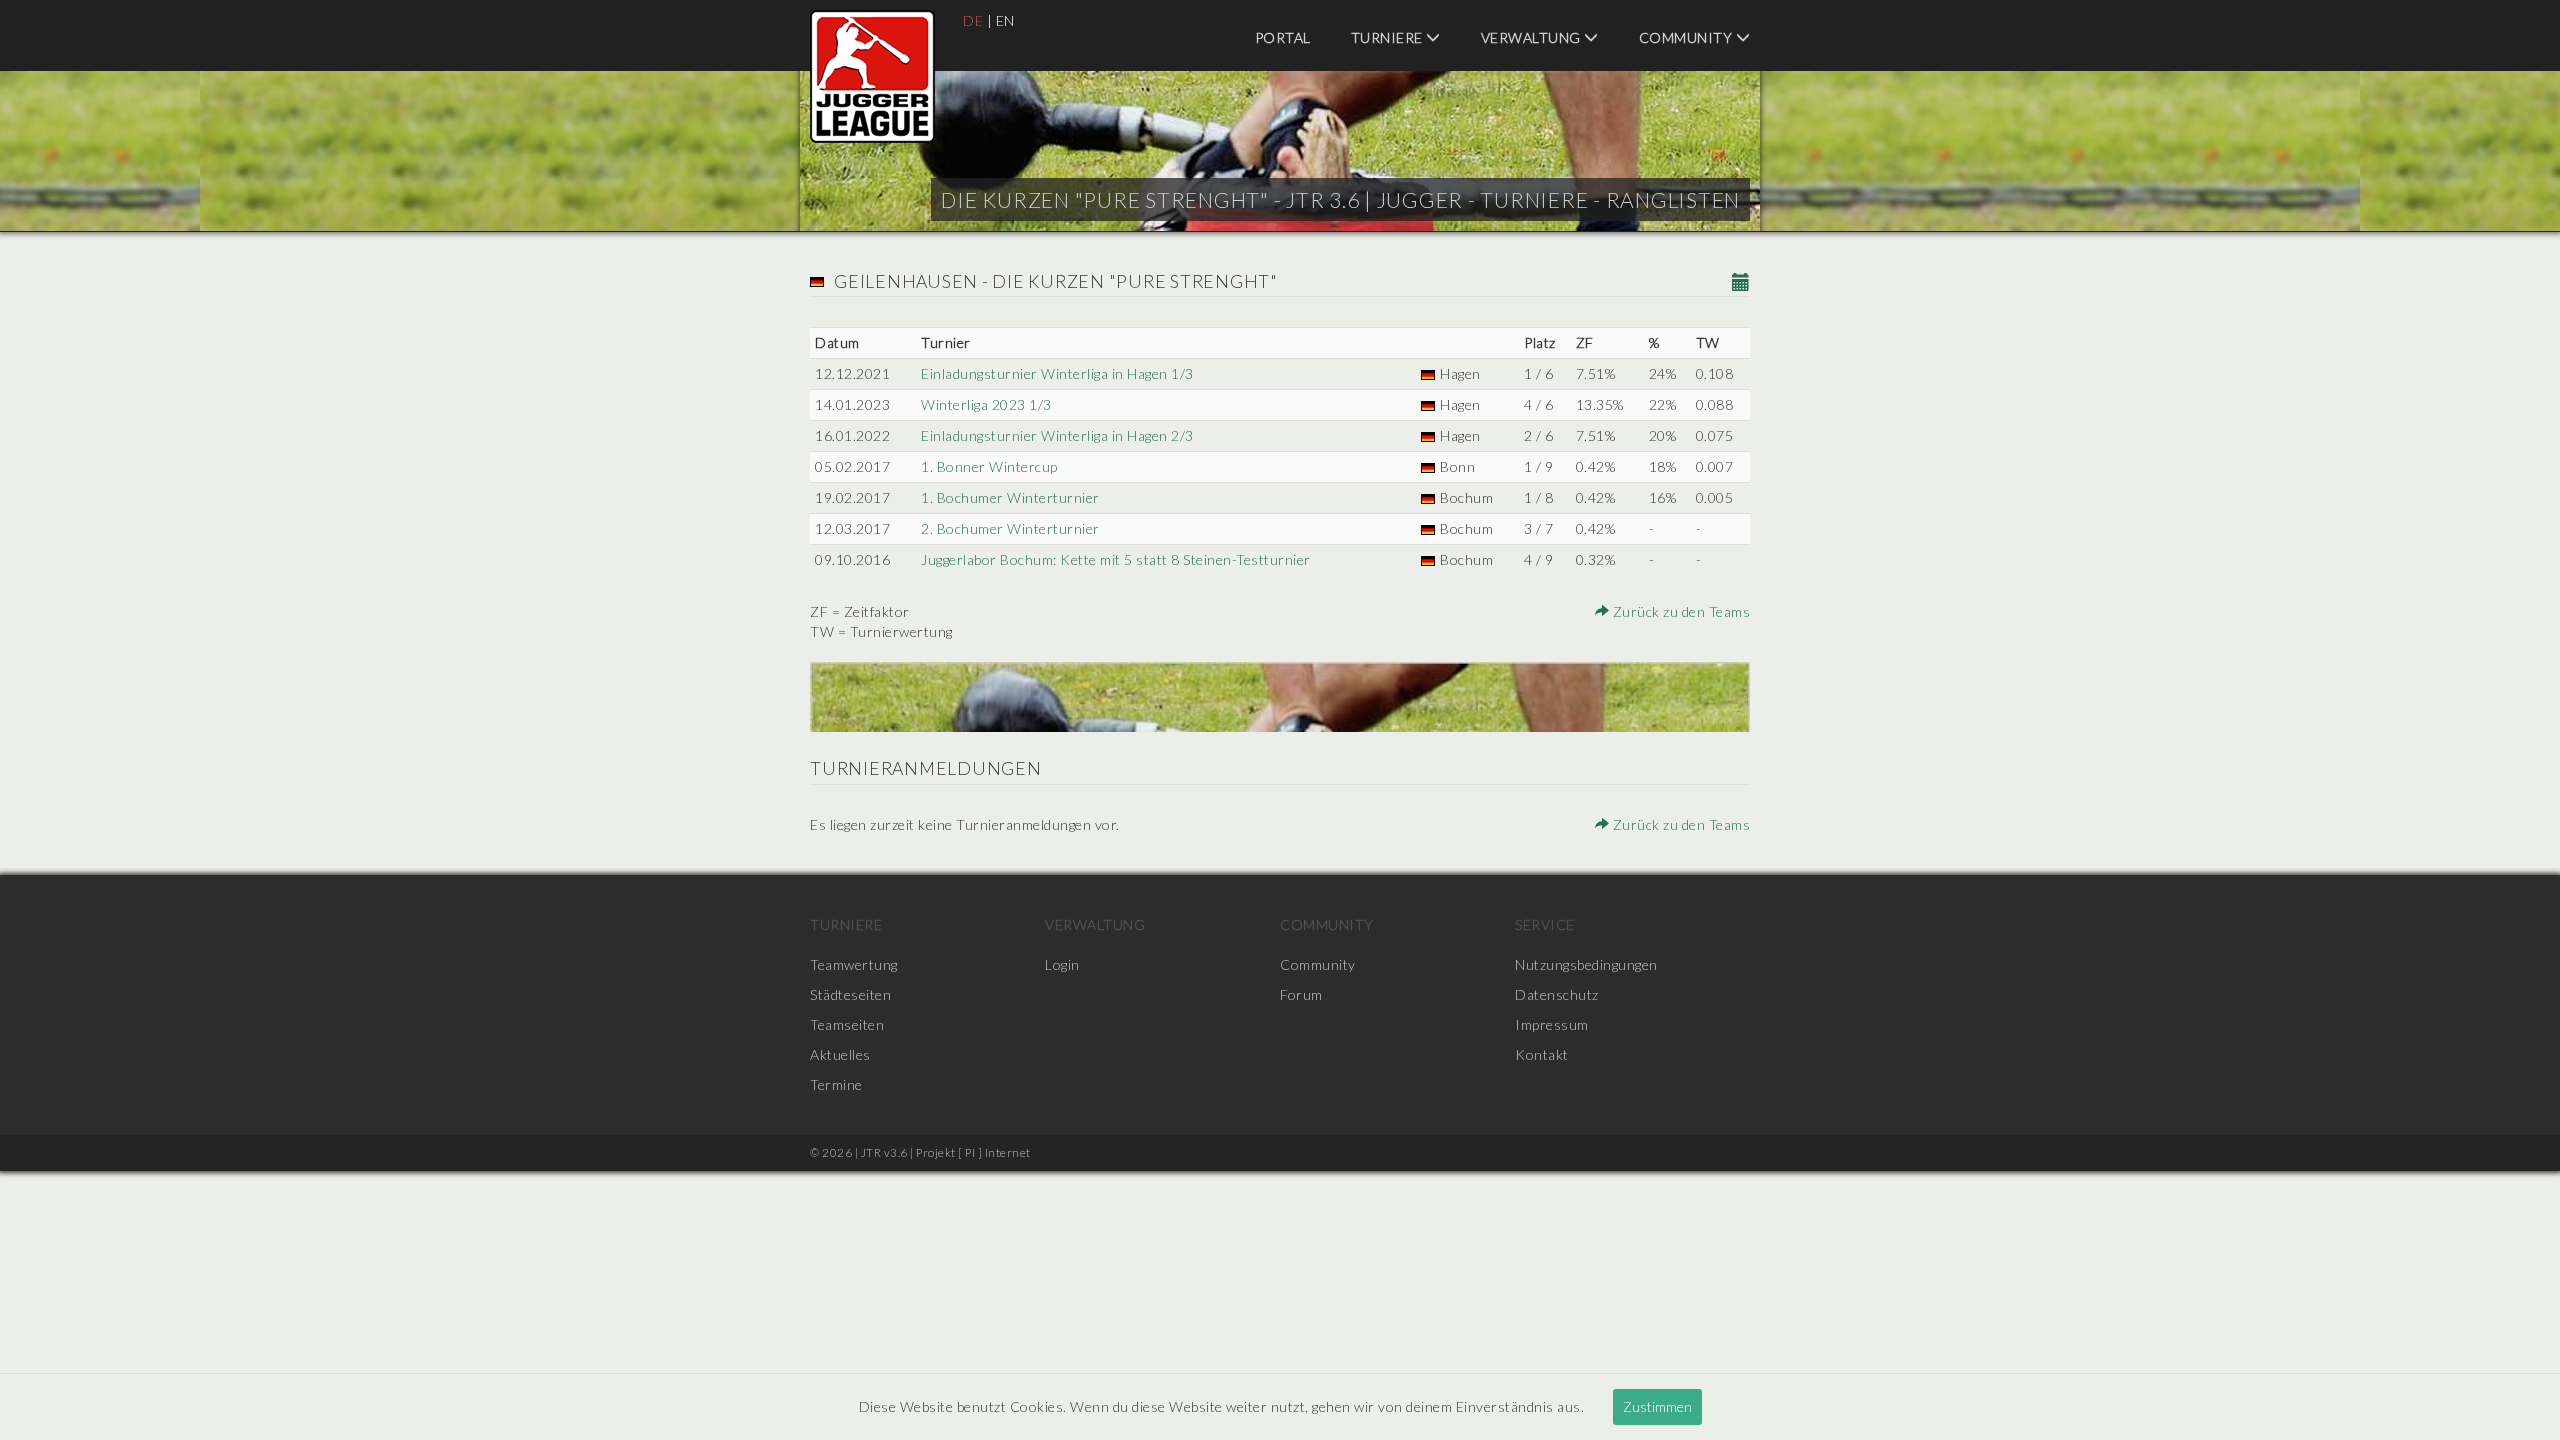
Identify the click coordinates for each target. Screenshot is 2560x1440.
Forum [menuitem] (1301, 994)
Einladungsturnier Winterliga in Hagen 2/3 (1057, 435)
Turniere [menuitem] (1389, 37)
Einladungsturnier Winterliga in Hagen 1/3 (1057, 373)
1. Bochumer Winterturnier (1010, 497)
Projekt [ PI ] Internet (973, 1152)
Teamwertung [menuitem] (854, 964)
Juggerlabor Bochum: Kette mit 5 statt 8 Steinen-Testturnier (1116, 559)
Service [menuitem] (1545, 924)
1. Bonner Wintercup (989, 466)
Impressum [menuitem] (1552, 1024)
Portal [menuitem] (1283, 37)
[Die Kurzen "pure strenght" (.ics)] (1741, 283)
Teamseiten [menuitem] (847, 1024)
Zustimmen (1657, 1406)
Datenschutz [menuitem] (1557, 994)
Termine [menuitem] (836, 1084)
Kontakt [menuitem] (1542, 1054)
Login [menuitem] (1062, 964)
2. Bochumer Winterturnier (1010, 528)
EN (1005, 20)
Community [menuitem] (1687, 37)
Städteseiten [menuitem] (850, 994)
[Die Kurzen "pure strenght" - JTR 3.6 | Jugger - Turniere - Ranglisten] (872, 76)
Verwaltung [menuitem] (1533, 37)
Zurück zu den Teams (1679, 611)
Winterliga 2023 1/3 (986, 404)
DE (973, 20)
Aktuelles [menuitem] (840, 1054)
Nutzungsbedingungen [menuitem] (1586, 964)
